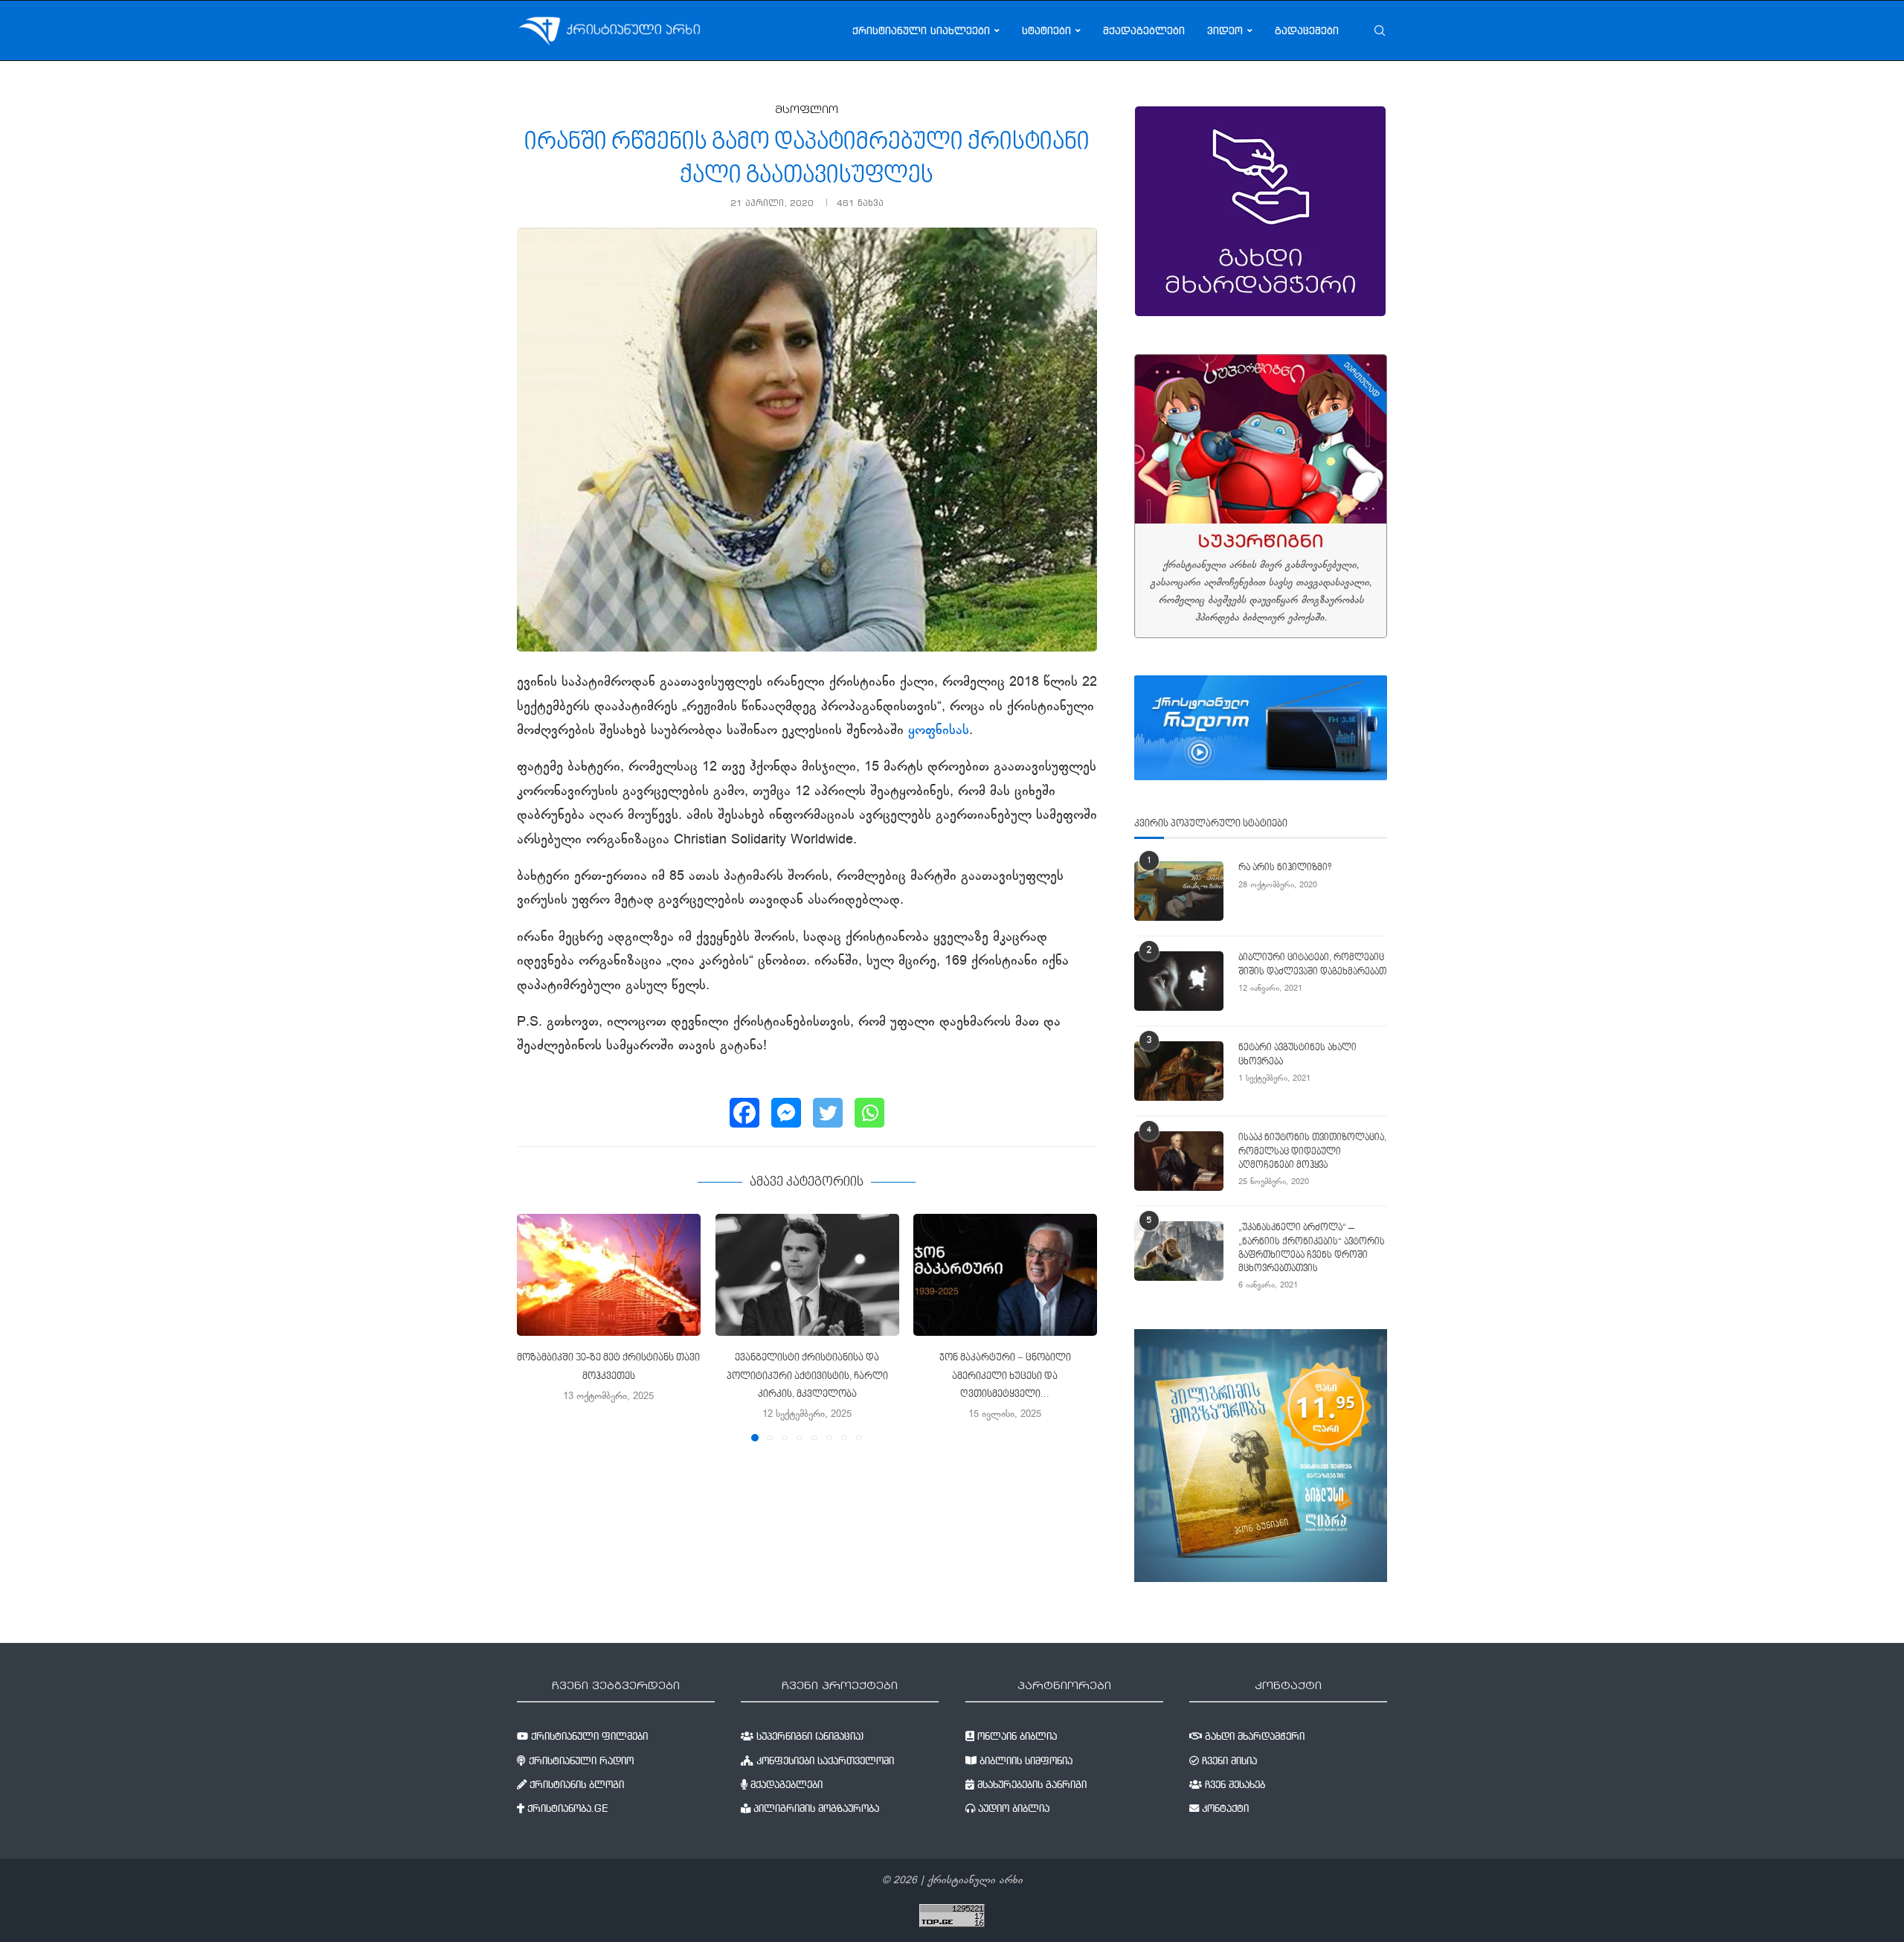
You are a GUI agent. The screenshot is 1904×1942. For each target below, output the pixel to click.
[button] (537, 1327)
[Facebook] (744, 1113)
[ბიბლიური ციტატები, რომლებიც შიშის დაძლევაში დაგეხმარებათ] (1179, 981)
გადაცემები (1307, 30)
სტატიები (1046, 30)
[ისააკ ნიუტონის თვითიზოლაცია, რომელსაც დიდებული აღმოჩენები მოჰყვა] (1179, 1161)
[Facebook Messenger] (786, 1113)
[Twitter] (828, 1113)
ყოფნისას (939, 731)
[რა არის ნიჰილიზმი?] (1179, 891)
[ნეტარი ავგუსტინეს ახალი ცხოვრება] (1179, 1071)
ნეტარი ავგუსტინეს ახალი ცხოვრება (1297, 1055)
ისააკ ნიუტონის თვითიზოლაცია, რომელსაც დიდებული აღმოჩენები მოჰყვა (1312, 1151)
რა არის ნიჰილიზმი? (1285, 868)
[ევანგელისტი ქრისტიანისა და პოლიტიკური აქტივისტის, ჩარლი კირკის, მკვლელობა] (807, 1275)
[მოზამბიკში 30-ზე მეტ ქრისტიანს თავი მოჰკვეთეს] (609, 1275)
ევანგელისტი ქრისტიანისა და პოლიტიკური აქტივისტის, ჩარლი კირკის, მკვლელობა (807, 1376)
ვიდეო (1225, 30)
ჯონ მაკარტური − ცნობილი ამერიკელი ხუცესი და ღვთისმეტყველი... (1005, 1376)
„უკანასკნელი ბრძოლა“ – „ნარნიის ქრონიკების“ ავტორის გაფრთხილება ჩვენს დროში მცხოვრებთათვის (1312, 1248)
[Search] (1380, 30)
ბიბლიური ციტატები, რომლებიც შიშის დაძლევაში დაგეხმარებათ (1312, 965)
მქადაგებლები (1144, 30)
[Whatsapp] (869, 1113)
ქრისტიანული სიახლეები (921, 30)
